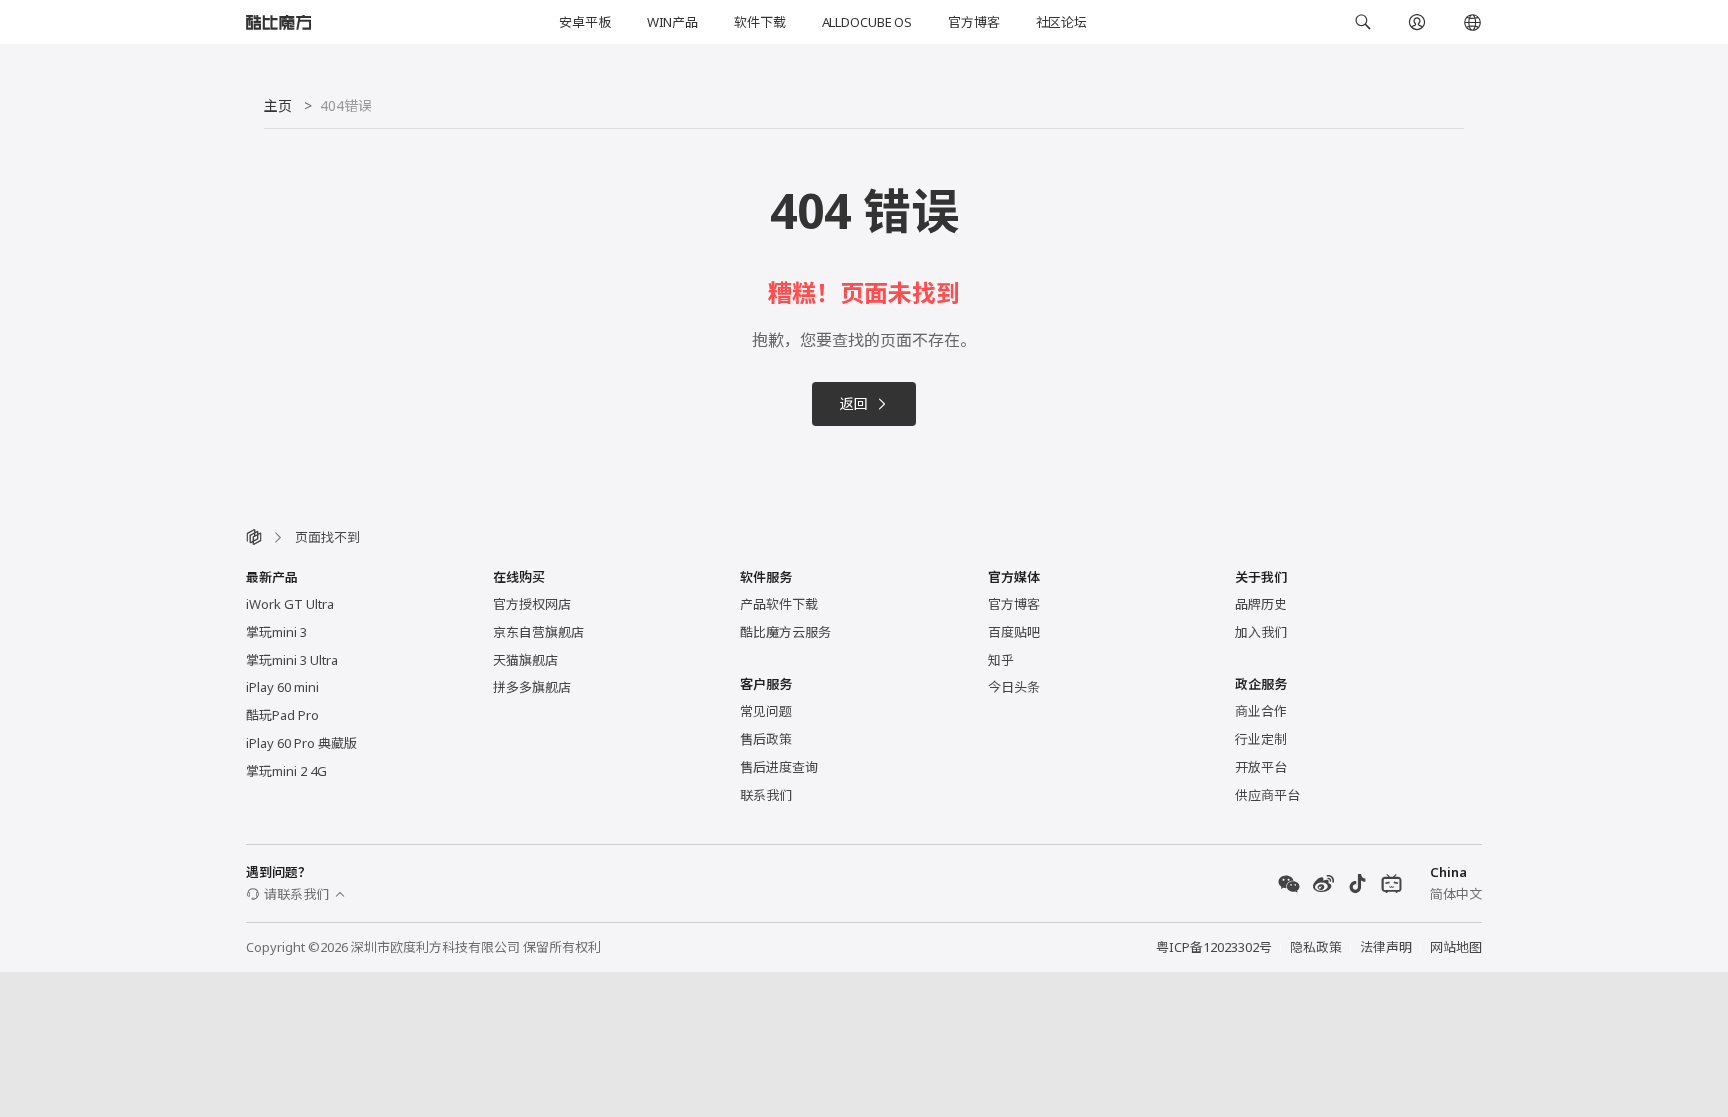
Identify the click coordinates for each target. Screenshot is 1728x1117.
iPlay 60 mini (282, 687)
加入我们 (1261, 632)
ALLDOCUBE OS (867, 22)
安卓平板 (584, 22)
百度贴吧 (1014, 632)
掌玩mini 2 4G (286, 771)
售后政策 (766, 739)
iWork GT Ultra (290, 604)
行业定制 (1261, 739)
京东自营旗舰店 (538, 632)
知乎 (1001, 660)
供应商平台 (1267, 795)
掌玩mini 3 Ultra (292, 660)
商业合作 (1261, 711)
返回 (854, 403)
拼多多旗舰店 (532, 687)
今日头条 (1014, 687)
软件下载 (759, 22)
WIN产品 (672, 22)
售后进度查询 (779, 767)
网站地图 (1456, 947)
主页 (278, 105)
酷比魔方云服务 (785, 632)
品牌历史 (1261, 604)
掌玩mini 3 (276, 632)
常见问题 (766, 711)
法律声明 (1386, 947)
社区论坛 (1061, 22)
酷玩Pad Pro (282, 715)
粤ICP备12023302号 (1214, 947)
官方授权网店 (532, 604)
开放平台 (1261, 767)
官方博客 (973, 22)
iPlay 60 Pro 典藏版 (301, 743)
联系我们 (766, 795)
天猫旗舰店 (525, 660)
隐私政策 (1316, 947)
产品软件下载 (779, 604)
